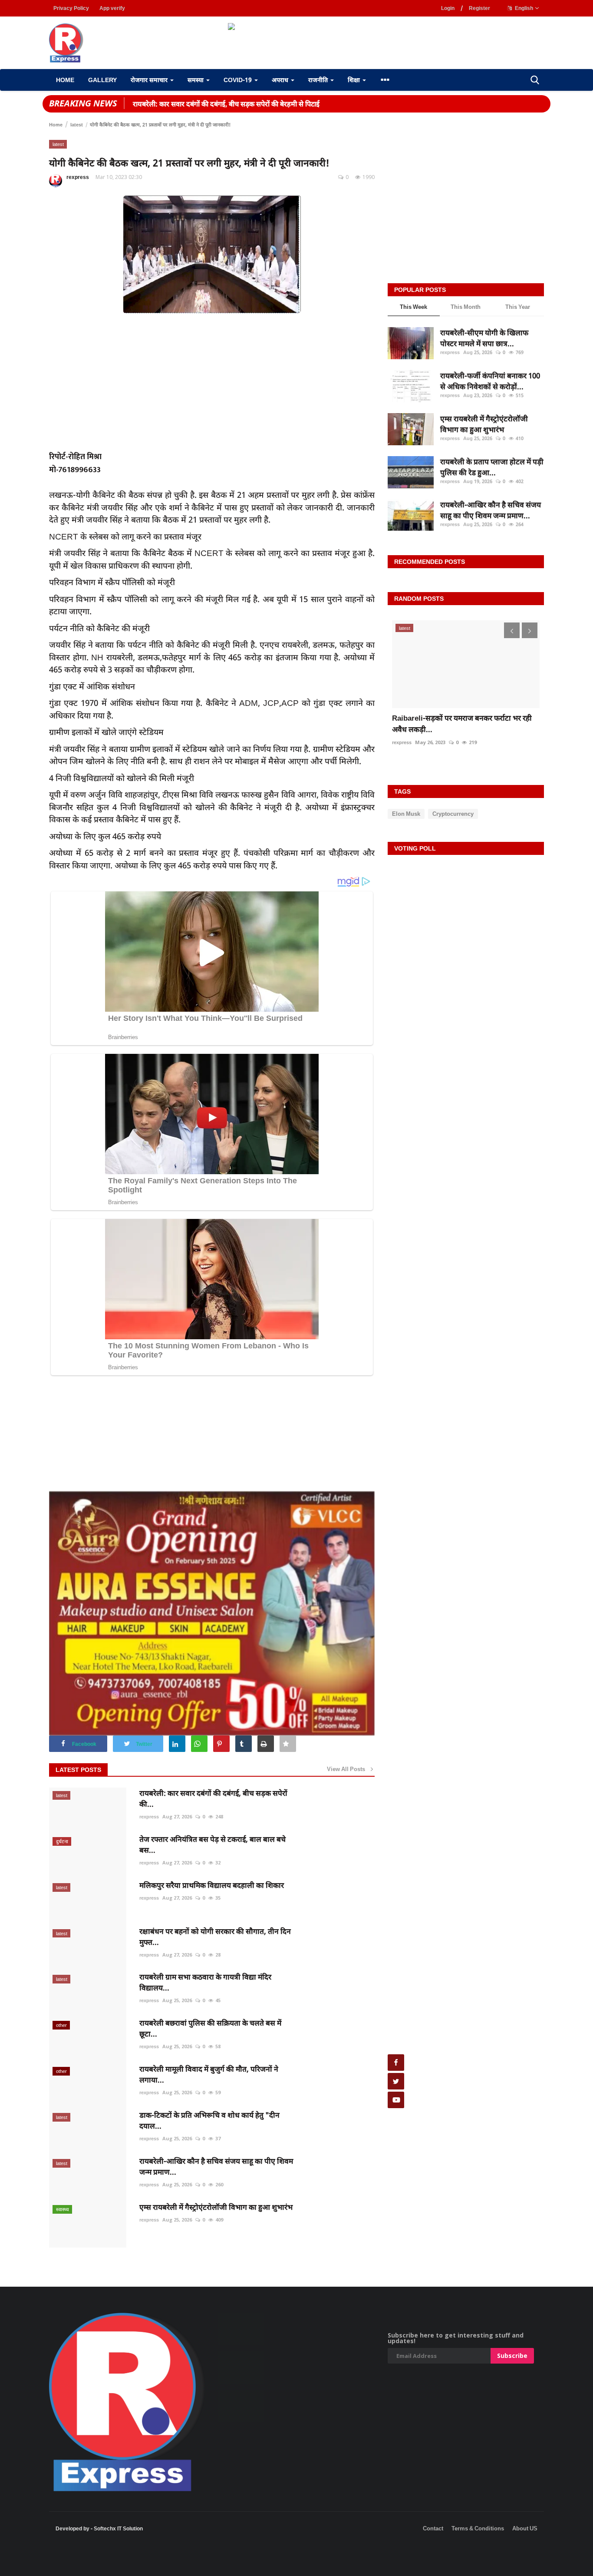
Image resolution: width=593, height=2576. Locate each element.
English (523, 8)
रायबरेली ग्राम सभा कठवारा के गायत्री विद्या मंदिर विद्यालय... (205, 1982)
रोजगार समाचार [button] (150, 80)
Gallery (102, 80)
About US (525, 2528)
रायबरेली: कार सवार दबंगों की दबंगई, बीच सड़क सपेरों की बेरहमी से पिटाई (226, 104)
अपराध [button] (281, 80)
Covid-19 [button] (239, 80)
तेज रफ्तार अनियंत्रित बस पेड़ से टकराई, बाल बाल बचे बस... (212, 1844)
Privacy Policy (71, 8)
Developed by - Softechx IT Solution (99, 2528)
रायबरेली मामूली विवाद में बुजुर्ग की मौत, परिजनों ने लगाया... (209, 2074)
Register (479, 8)
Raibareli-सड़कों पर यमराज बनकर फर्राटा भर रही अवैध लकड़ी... (462, 723)
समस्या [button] (196, 80)
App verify (112, 8)
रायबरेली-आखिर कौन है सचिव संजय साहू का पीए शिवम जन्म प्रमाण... (216, 2166)
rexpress (78, 177)
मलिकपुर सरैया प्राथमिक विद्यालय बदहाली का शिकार (212, 1885)
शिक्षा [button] (355, 80)
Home (65, 80)
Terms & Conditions (478, 2528)
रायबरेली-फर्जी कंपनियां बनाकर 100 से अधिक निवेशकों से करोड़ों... (490, 381)
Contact (433, 2528)
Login (448, 8)
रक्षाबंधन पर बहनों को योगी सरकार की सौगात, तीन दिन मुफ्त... (215, 1937)
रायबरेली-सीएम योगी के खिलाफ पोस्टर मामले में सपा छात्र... (484, 338)
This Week (413, 307)
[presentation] (512, 630)
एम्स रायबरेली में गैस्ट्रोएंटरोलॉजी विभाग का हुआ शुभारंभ (216, 2207)
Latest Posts (78, 1770)
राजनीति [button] (319, 80)
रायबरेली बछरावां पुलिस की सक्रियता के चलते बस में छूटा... (210, 2028)
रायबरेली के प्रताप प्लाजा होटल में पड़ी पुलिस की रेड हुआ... (492, 467)
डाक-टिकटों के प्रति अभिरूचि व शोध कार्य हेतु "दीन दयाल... (209, 2120)
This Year (518, 307)
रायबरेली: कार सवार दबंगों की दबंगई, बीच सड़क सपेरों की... (213, 1798)
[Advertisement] (158, 2563)
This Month (466, 307)
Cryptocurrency (453, 814)
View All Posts (348, 1769)
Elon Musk (406, 814)
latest (77, 124)
